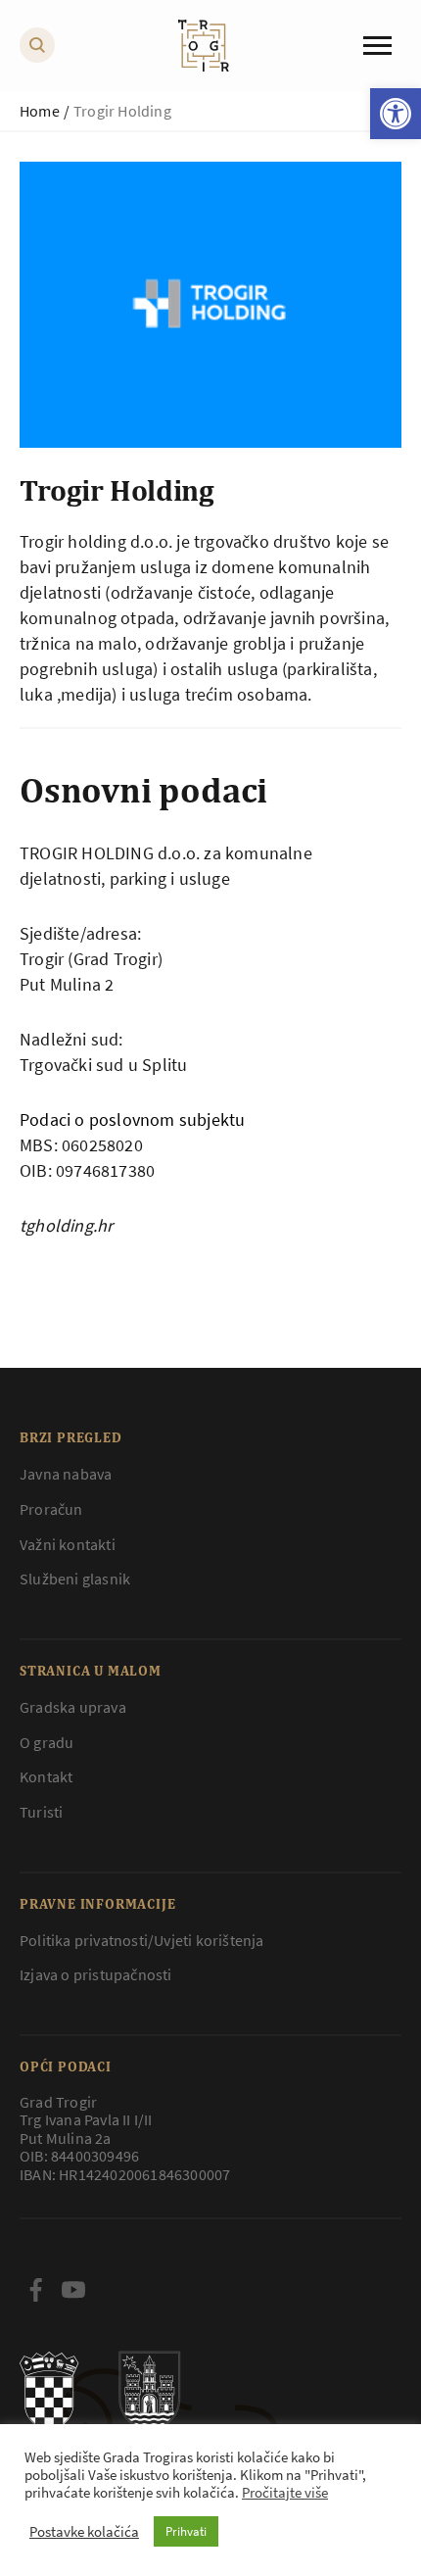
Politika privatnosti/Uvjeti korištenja (142, 1940)
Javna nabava (66, 1474)
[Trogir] (204, 46)
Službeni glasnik (75, 1579)
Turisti (41, 1812)
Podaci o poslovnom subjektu (132, 1119)
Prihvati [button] (186, 2531)
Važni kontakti (68, 1544)
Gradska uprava (73, 1707)
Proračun (51, 1509)
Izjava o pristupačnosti (96, 1974)
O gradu (47, 1742)
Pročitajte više (285, 2493)
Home (40, 111)
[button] (396, 114)
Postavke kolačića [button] (84, 2532)
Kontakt (46, 1776)
